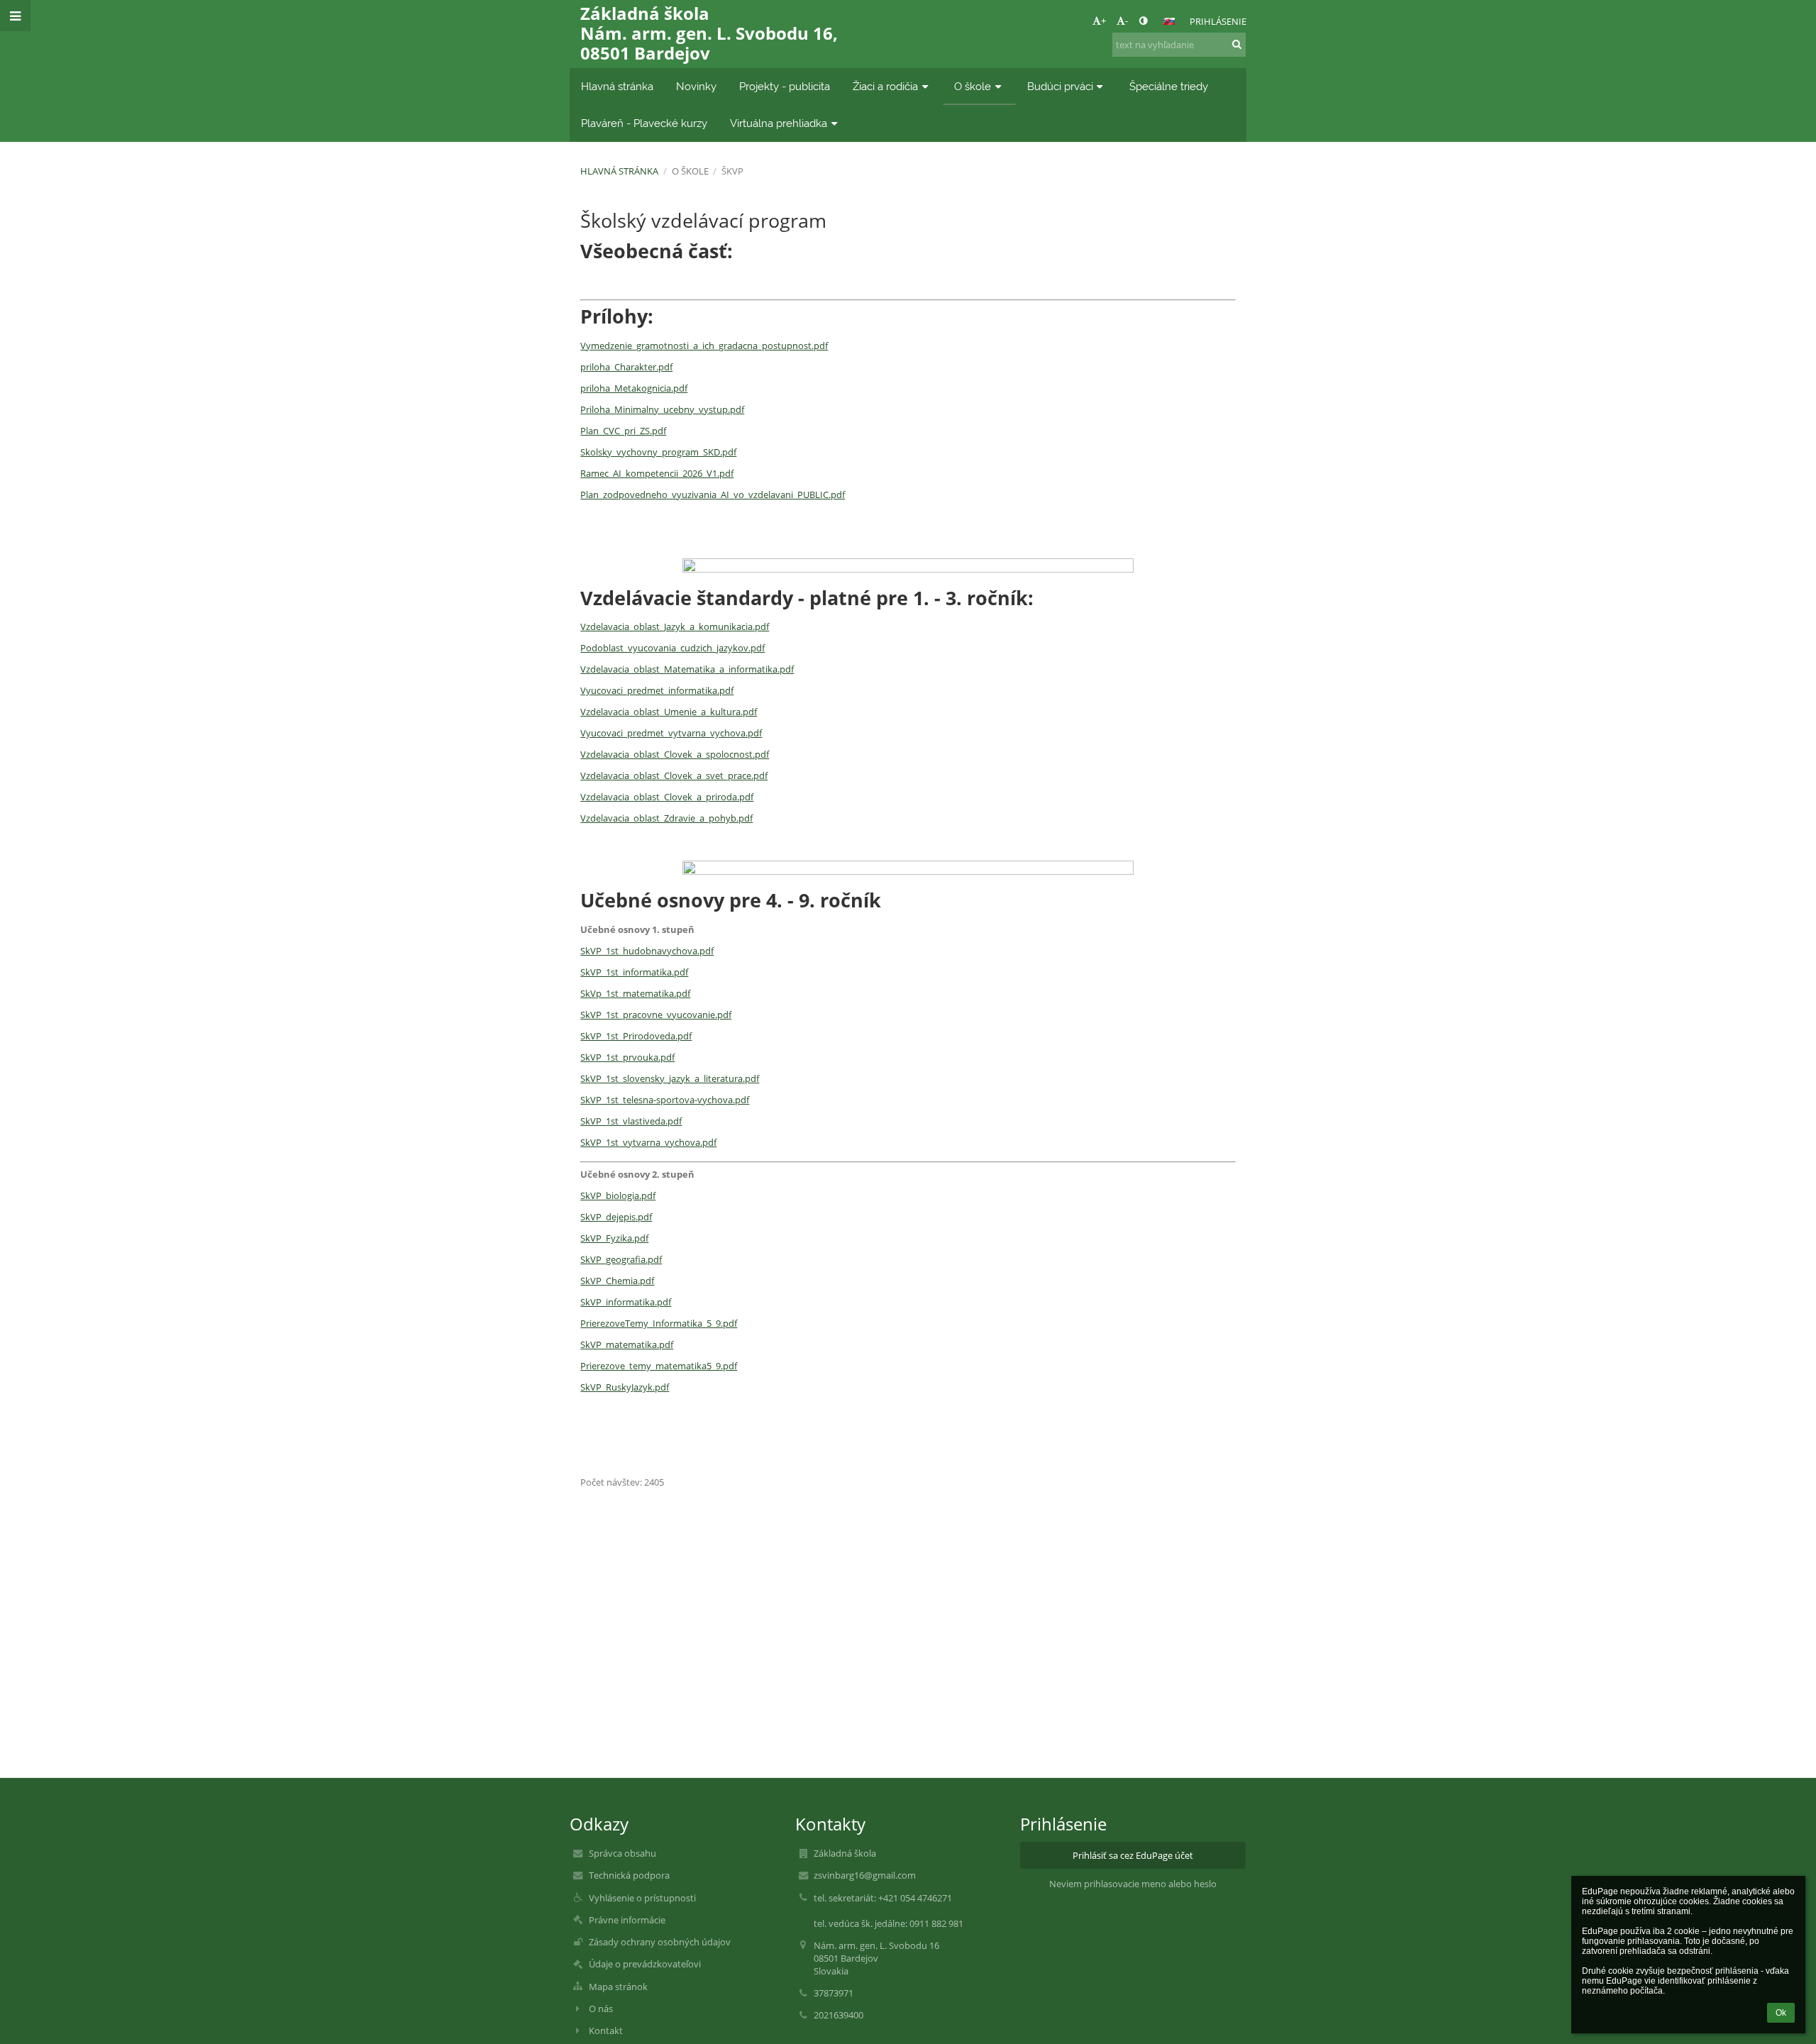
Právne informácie (627, 1920)
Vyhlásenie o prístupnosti (642, 1898)
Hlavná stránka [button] (617, 86)
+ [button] (1103, 21)
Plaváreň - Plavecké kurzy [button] (644, 123)
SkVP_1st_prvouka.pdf (627, 1057)
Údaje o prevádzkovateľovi (645, 1964)
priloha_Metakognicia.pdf (634, 388)
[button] (1143, 21)
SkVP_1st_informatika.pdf (634, 972)
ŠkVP (732, 171)
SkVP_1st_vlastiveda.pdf (631, 1121)
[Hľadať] (1237, 44)
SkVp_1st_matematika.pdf (635, 993)
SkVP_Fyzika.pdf (614, 1238)
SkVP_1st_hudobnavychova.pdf (647, 951)
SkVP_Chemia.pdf (617, 1281)
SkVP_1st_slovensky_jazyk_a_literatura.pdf (670, 1078)
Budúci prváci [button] (1060, 86)
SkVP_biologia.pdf (618, 1195)
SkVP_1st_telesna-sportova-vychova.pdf (665, 1100)
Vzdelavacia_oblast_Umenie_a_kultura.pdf (669, 712)
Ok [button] (1781, 2013)
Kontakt (606, 2031)
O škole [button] (973, 86)
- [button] (1126, 21)
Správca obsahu (622, 1853)
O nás (601, 2009)
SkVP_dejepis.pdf (616, 1217)
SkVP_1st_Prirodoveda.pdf (636, 1036)
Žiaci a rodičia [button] (885, 86)
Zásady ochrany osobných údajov (660, 1942)
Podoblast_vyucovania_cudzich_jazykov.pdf (672, 648)
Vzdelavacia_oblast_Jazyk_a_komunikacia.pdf (675, 626)
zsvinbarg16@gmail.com (865, 1875)
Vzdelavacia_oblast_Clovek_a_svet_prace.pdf (674, 775)
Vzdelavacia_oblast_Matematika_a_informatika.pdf (687, 669)
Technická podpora (629, 1875)
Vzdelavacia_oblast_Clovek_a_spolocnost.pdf (675, 754)
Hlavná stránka (619, 171)
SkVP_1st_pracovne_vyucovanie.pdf (656, 1015)
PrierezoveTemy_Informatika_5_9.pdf (659, 1323)
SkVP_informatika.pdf (626, 1302)
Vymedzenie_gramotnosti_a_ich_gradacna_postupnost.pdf (704, 346)
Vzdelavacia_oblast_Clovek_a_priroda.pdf (667, 797)
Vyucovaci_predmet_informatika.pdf (657, 690)
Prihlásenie (1218, 21)
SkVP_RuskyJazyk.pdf (625, 1387)
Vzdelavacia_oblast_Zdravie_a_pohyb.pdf (666, 818)
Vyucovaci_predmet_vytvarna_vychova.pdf (671, 733)
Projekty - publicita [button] (785, 86)
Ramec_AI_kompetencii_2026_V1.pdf (657, 473)
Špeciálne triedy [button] (1169, 86)
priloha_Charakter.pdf (626, 367)
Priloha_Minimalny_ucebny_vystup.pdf (662, 409)
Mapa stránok (618, 1987)
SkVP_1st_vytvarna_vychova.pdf (648, 1142)
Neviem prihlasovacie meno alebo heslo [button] (1133, 1884)
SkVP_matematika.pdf (627, 1344)
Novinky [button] (696, 86)
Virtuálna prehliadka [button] (779, 123)
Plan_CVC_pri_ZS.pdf (623, 431)
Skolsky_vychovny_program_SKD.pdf (658, 452)
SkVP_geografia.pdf (621, 1259)
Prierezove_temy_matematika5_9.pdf (659, 1366)
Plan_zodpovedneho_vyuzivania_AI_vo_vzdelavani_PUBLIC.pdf (713, 495)
